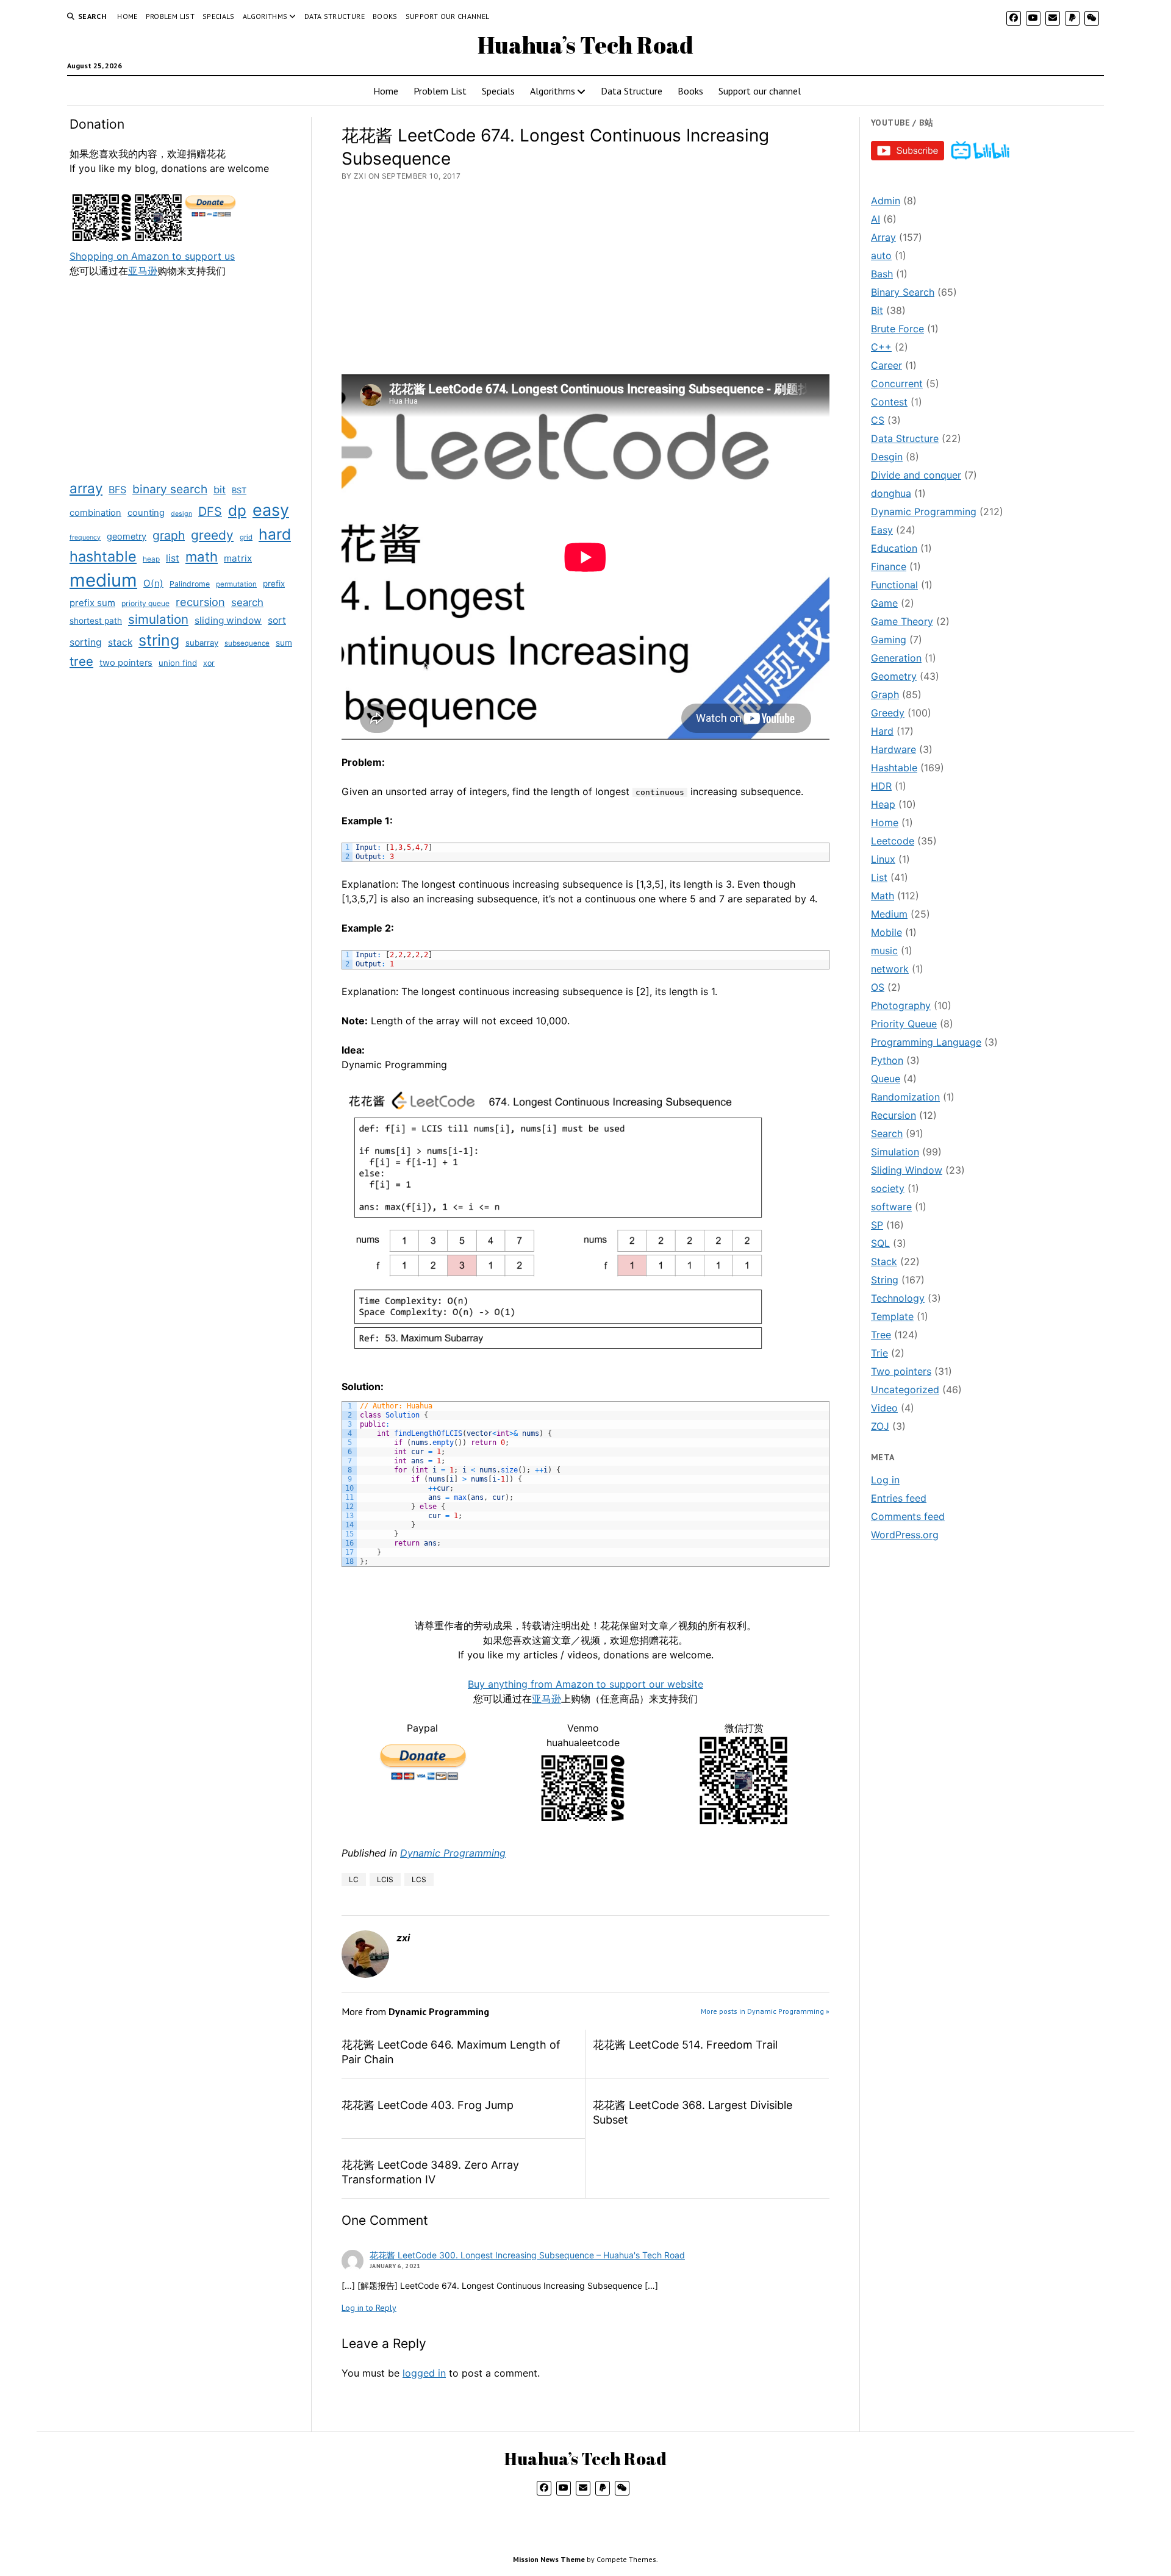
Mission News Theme (549, 2559)
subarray (202, 643)
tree (81, 661)
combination (95, 513)
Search (887, 1133)
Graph (885, 694)
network (890, 969)
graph (169, 535)
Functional (894, 585)
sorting (86, 642)
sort (277, 620)
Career (886, 365)
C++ (881, 347)
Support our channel (448, 16)
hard (275, 534)
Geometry (894, 676)
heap (151, 559)
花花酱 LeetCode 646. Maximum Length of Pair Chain (451, 2052)
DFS (210, 512)
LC (354, 1879)
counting (146, 513)
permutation (236, 584)
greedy (212, 535)
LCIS (385, 1879)
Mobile (886, 932)
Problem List (170, 16)
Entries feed (899, 1498)
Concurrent (897, 384)
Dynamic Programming (453, 1853)
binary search (170, 489)
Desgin (887, 457)
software (891, 1207)
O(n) (153, 583)
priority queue (145, 603)
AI (876, 219)
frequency (85, 537)
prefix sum (92, 603)
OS (878, 987)
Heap (883, 804)
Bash (882, 274)
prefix (274, 583)
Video (884, 1408)
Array (883, 237)
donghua (891, 493)
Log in (885, 1480)
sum (284, 643)
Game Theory (902, 621)
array (86, 488)
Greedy (888, 713)
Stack (884, 1261)
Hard (882, 731)
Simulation (895, 1152)
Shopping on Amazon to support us (152, 256)
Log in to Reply (369, 2308)
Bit (877, 310)
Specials (219, 16)
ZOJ (880, 1426)
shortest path (96, 621)
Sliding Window (907, 1170)
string (159, 640)
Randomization (905, 1097)
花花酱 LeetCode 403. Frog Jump (428, 2105)
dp (237, 511)
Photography (901, 1005)
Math (883, 896)
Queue (886, 1079)
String (885, 1280)
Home (127, 16)
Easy (882, 530)
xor (209, 663)
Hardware (893, 749)
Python (887, 1060)
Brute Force (897, 329)
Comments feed (908, 1516)
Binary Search (903, 292)
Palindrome (190, 584)
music (884, 951)
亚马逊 (143, 271)
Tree (881, 1335)
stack (120, 642)
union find (178, 663)
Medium (889, 914)
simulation (158, 619)
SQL (880, 1243)
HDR (881, 786)
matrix (238, 558)
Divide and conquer (916, 475)
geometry (127, 536)
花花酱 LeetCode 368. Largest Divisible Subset (693, 2112)
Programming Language (926, 1042)
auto (881, 255)
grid (246, 537)
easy (271, 510)
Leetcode (893, 841)
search (247, 602)
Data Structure (335, 16)
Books (385, 16)
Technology (898, 1298)
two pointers (126, 663)
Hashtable (894, 768)
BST (239, 490)
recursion (200, 602)
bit (220, 490)
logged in (424, 2373)
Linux (883, 859)
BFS (117, 490)
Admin (886, 201)
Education (894, 548)
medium (103, 580)
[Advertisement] (185, 378)
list (173, 558)
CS (878, 420)
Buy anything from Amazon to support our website (585, 1684)
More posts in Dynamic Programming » (765, 2011)
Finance (889, 566)
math (202, 557)
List (879, 877)
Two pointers (901, 1371)
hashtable (103, 556)
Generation (896, 658)
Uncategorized (905, 1390)
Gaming (889, 640)
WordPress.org (905, 1535)
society (888, 1188)
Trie (879, 1353)
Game (884, 603)
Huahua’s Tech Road (585, 45)
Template (892, 1316)
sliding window (228, 620)
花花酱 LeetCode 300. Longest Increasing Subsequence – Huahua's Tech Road (527, 2255)
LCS (419, 1879)
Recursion (893, 1115)
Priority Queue (904, 1024)
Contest (889, 402)
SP (877, 1225)
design (181, 514)
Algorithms (265, 16)
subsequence (247, 643)
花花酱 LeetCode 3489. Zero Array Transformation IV (430, 2172)
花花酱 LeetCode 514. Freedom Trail (685, 2045)
